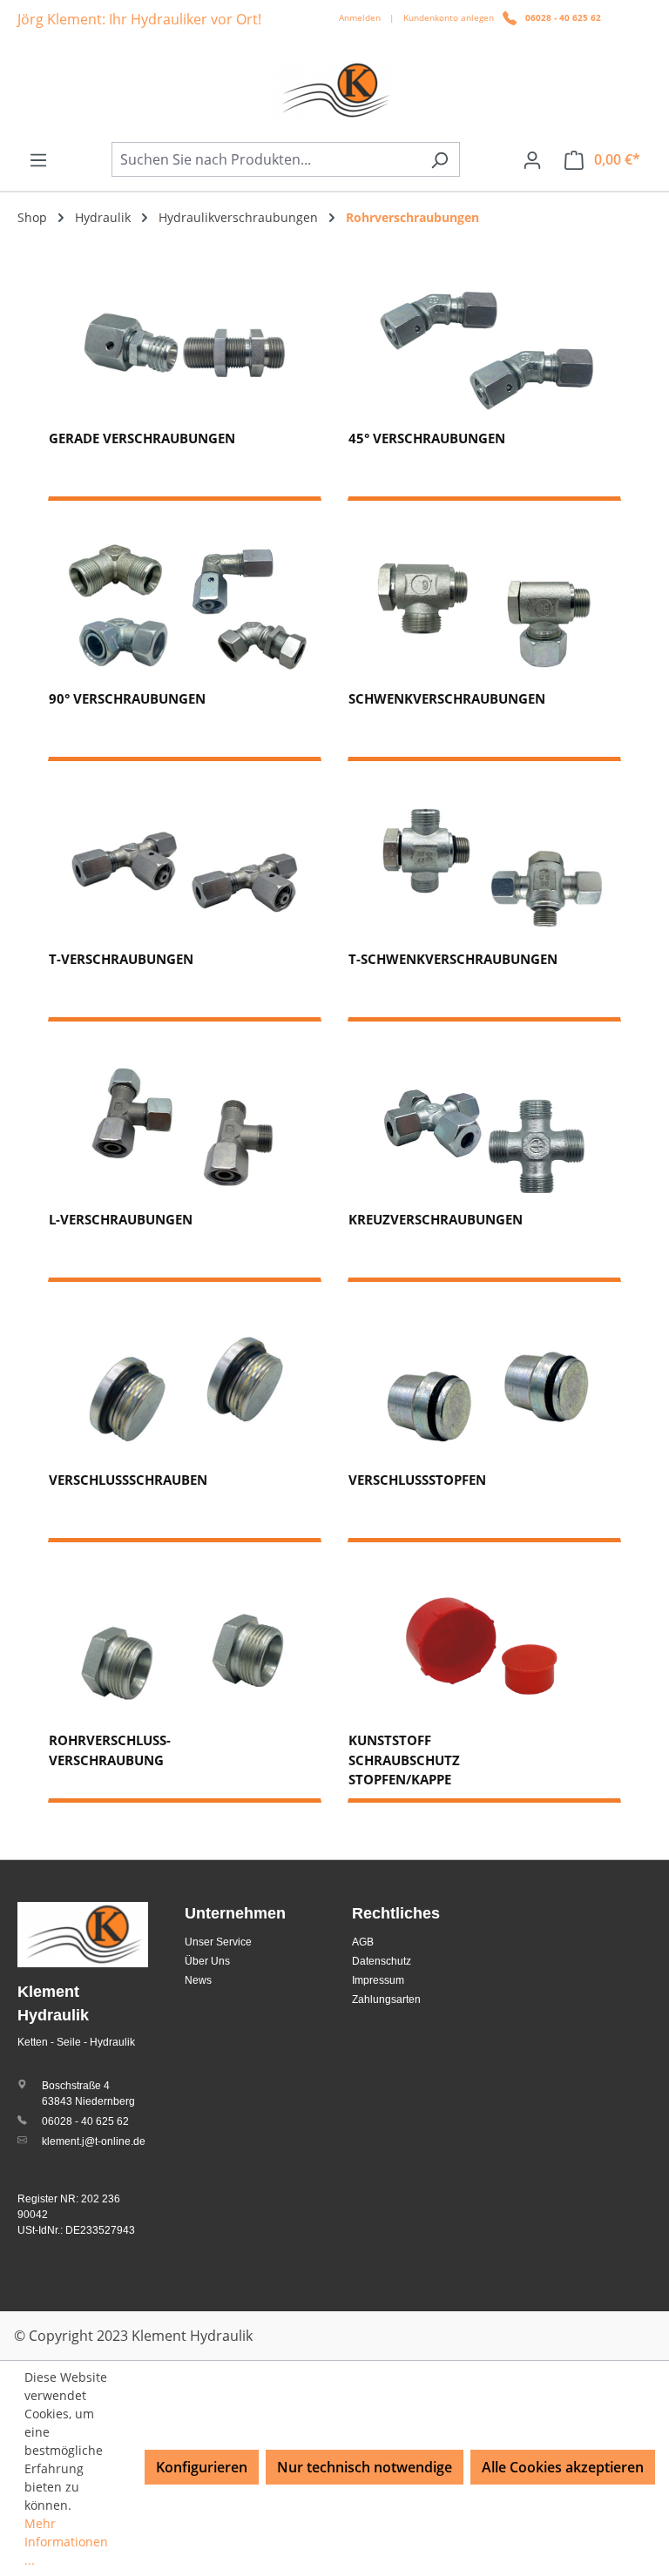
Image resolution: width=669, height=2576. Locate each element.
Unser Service (218, 1942)
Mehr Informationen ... (66, 2542)
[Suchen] (439, 159)
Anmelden (360, 17)
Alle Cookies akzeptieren (563, 2467)
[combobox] (266, 159)
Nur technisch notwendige (365, 2467)
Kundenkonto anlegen (449, 17)
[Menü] (38, 159)
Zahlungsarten (386, 1999)
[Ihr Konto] (532, 159)
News (198, 1980)
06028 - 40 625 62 (563, 17)
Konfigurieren (202, 2467)
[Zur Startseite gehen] (334, 91)
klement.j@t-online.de (94, 2141)
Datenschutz (382, 1961)
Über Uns (207, 1961)
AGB (363, 1942)
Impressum (378, 1980)
